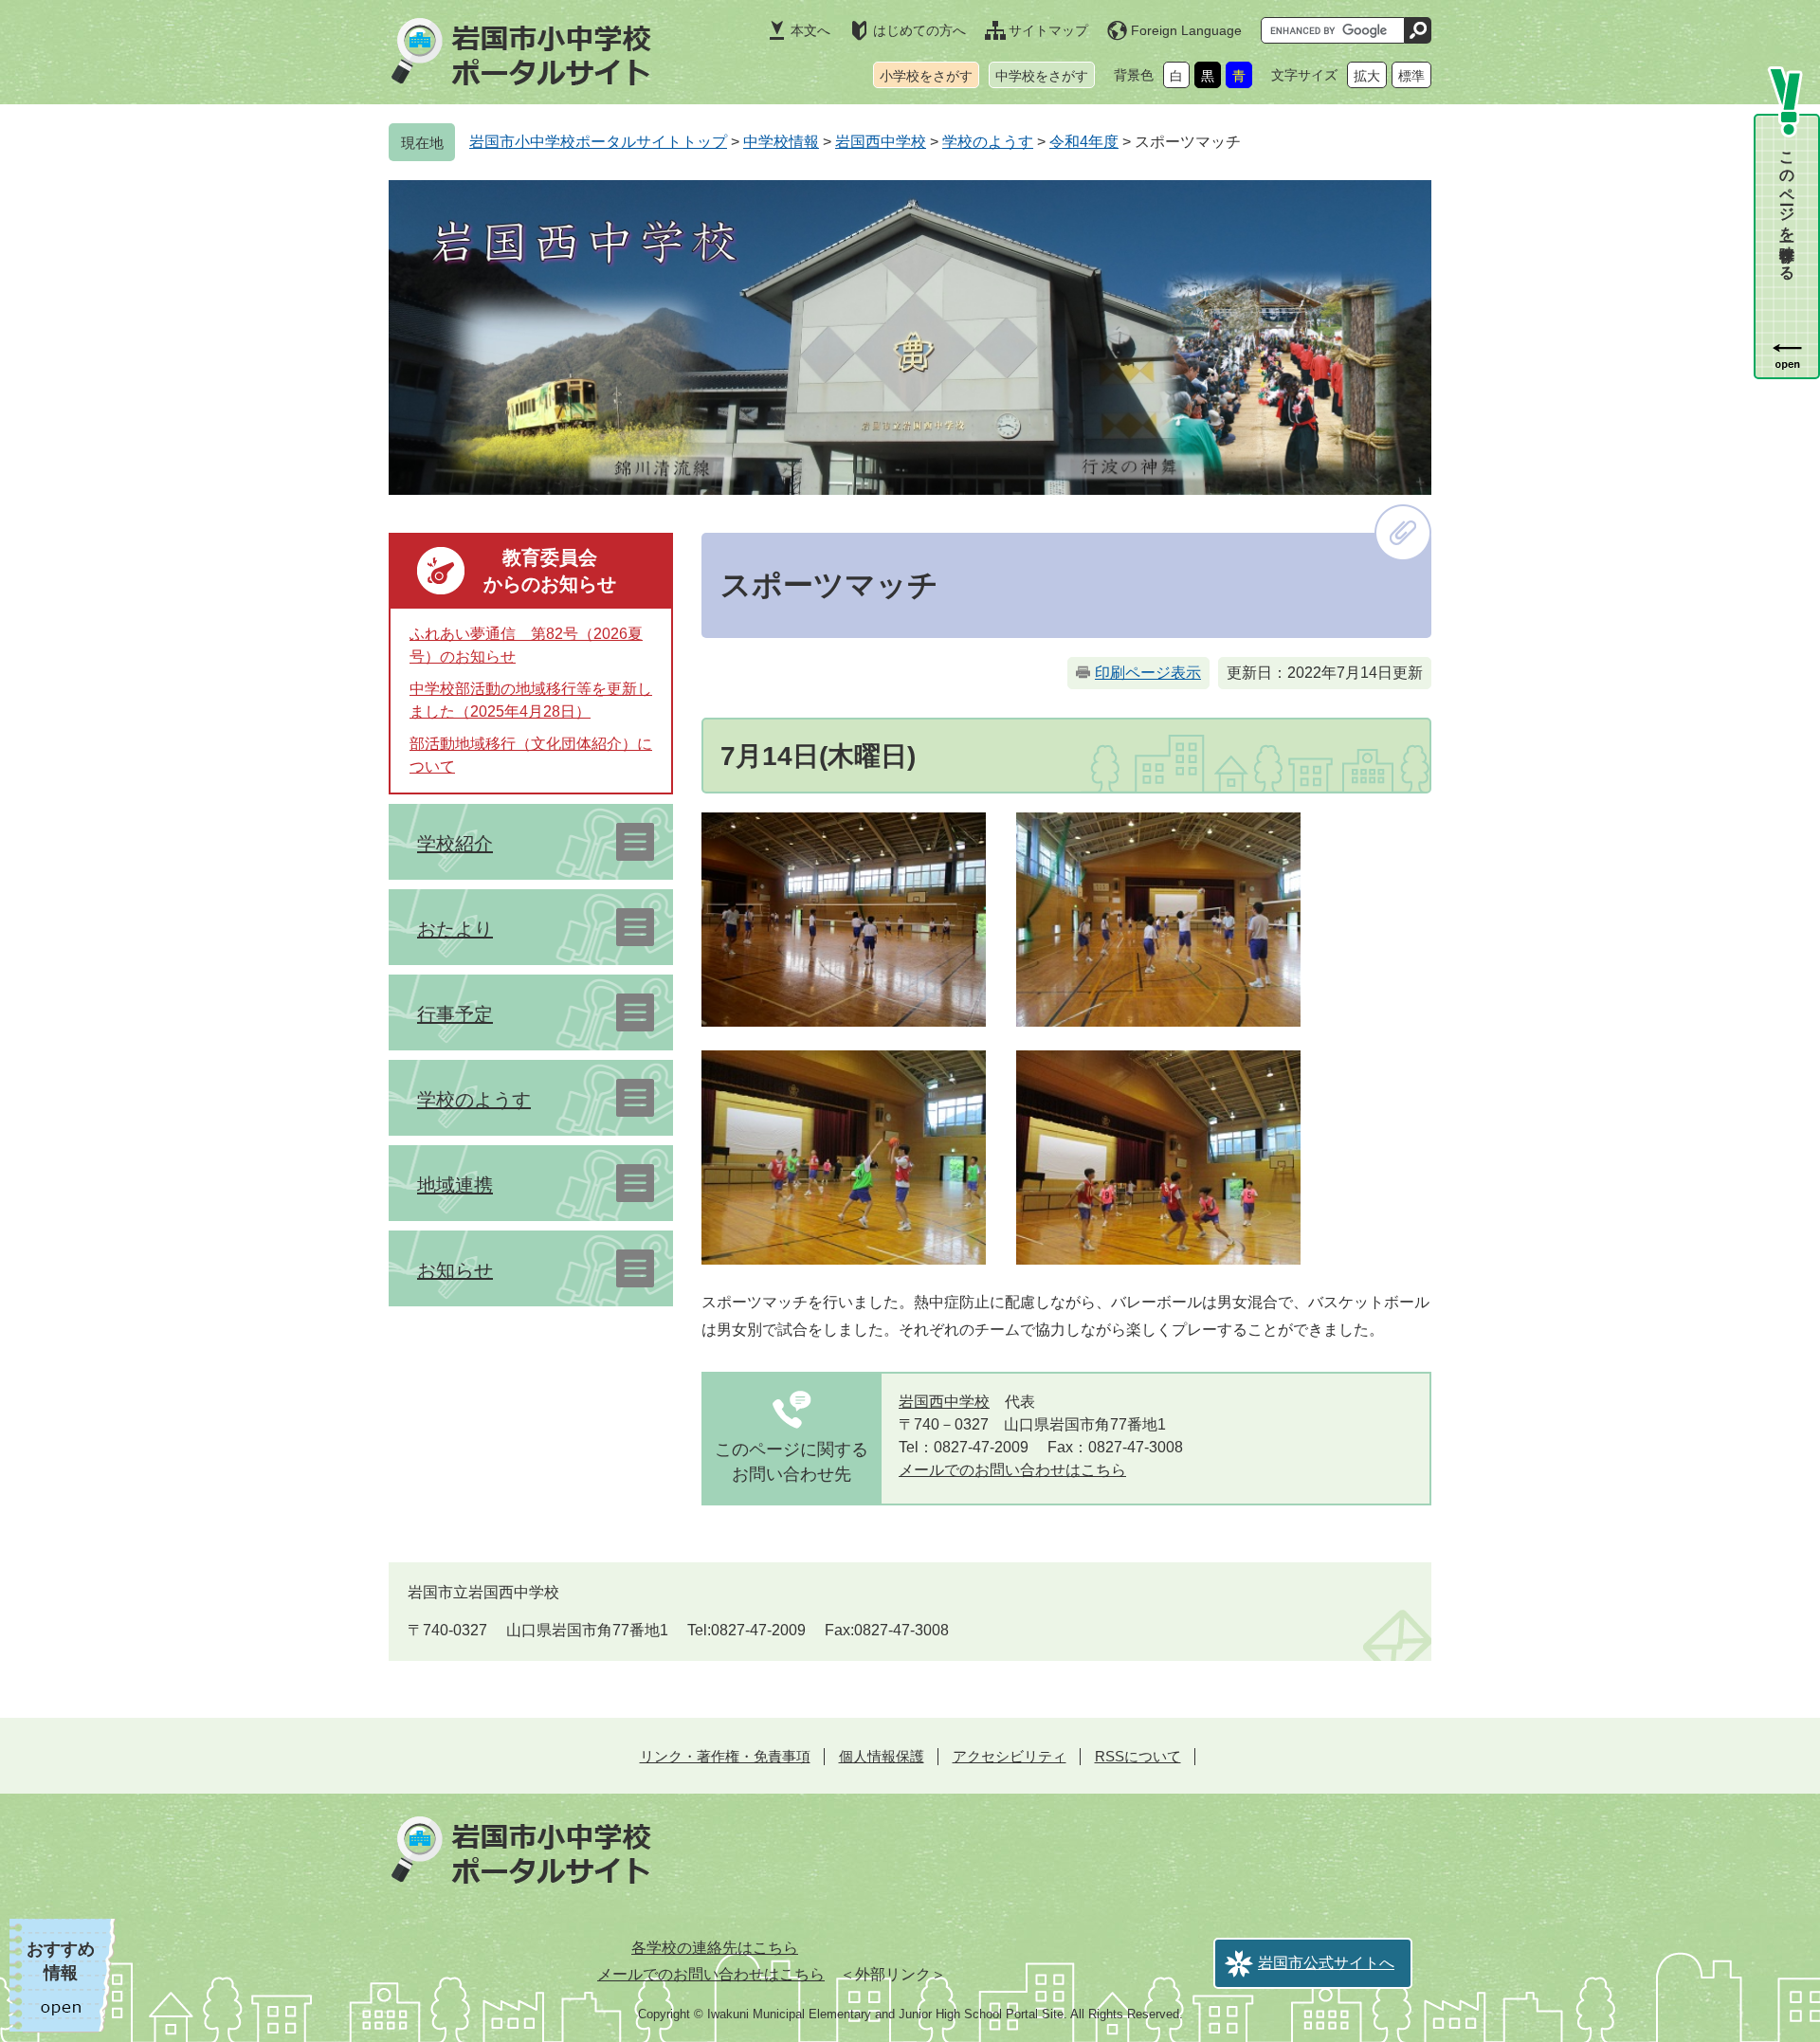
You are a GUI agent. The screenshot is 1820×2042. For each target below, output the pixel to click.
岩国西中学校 (881, 142)
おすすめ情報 (61, 1961)
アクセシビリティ (1010, 1756)
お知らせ (455, 1270)
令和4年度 (1084, 142)
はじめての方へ (919, 30)
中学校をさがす (1042, 76)
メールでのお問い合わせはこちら (1012, 1470)
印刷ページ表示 (1148, 673)
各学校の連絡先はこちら (715, 1948)
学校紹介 (455, 844)
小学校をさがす (926, 76)
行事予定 (455, 1014)
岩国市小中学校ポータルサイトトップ (598, 142)
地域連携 (455, 1185)
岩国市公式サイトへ (1326, 1963)
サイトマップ (1048, 30)
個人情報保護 (882, 1756)
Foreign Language (1186, 30)
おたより (455, 929)
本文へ (810, 30)
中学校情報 (781, 142)
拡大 (1367, 76)
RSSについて (1138, 1756)
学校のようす (988, 142)
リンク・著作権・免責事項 (725, 1756)
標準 (1411, 76)
